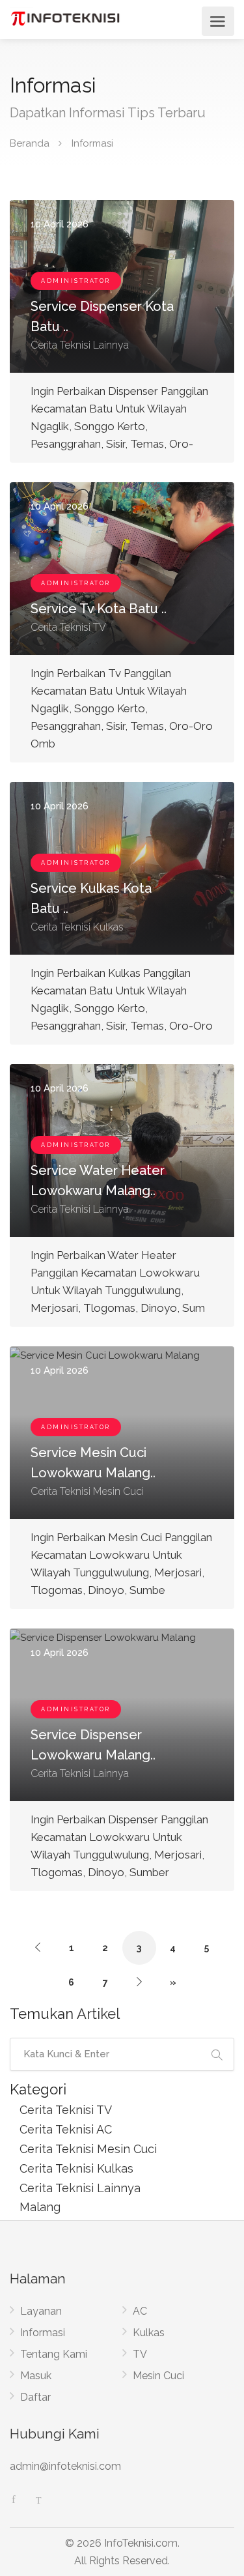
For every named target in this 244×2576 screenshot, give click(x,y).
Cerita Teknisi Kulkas (76, 2168)
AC (140, 2311)
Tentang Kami (54, 2354)
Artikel (98, 2014)
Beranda (30, 143)
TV (140, 2354)
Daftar (35, 2397)
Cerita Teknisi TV (66, 2110)
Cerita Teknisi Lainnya (80, 2188)
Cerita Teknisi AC (66, 2129)
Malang (40, 2207)
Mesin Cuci (158, 2376)
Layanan (41, 2311)
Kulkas (149, 2333)
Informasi (43, 2333)
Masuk (36, 2376)
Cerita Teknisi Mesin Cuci (88, 2149)
